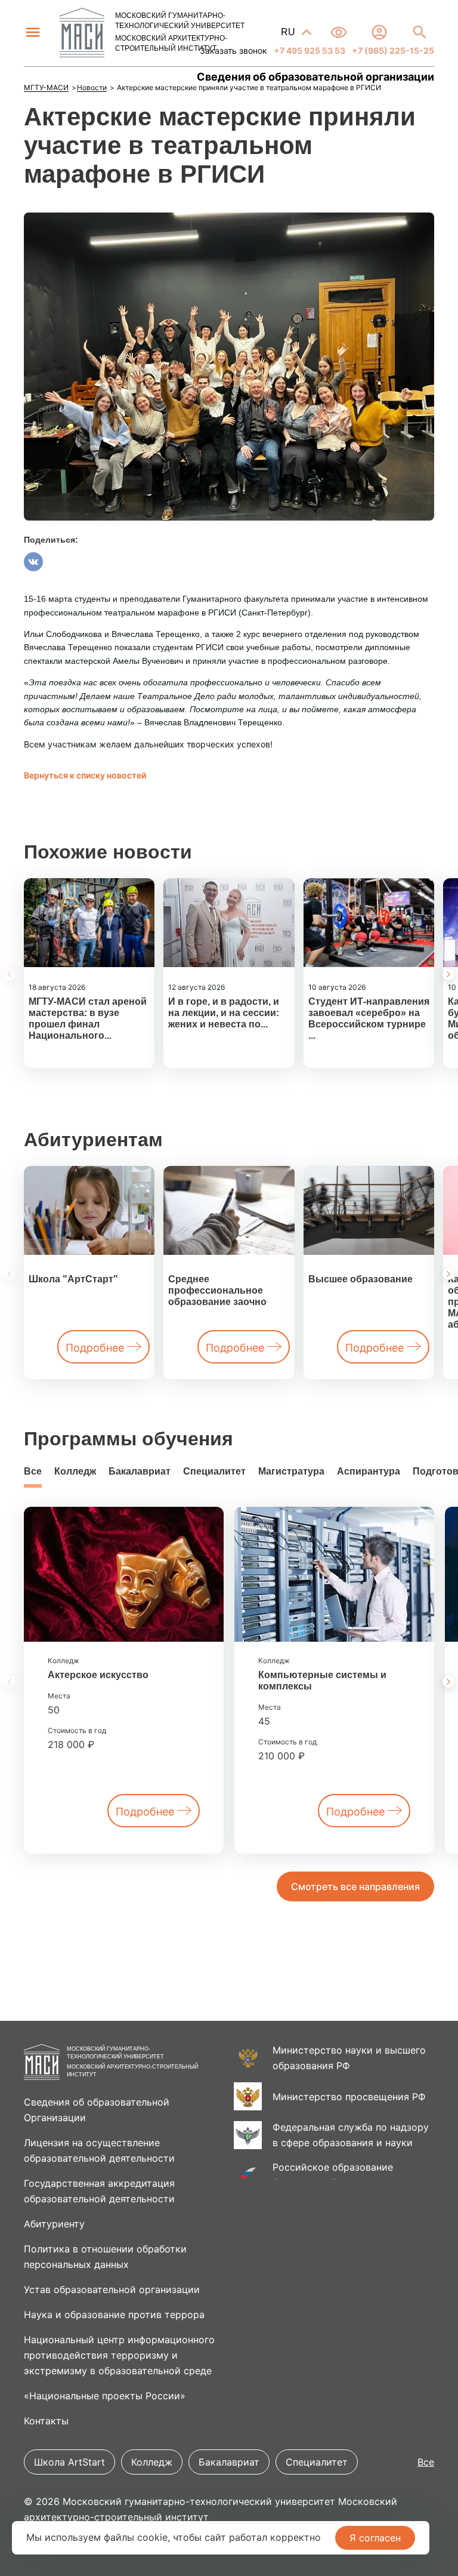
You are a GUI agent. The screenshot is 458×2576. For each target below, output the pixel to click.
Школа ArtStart (69, 2462)
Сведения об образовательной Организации (97, 2110)
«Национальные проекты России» (105, 2396)
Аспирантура (369, 1471)
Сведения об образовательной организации (315, 77)
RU (289, 32)
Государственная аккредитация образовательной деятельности (99, 2191)
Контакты (46, 2421)
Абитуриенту (54, 2224)
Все (33, 1471)
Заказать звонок (233, 50)
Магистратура (291, 1471)
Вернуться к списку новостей (85, 775)
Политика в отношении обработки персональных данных (105, 2257)
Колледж (75, 1471)
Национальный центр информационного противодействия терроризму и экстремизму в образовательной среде (119, 2355)
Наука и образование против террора (114, 2315)
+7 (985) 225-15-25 (392, 50)
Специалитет (214, 1471)
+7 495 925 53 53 (309, 50)
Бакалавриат (140, 1471)
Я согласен (375, 2538)
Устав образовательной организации (112, 2289)
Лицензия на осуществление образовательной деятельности (99, 2150)
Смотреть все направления (355, 1886)
